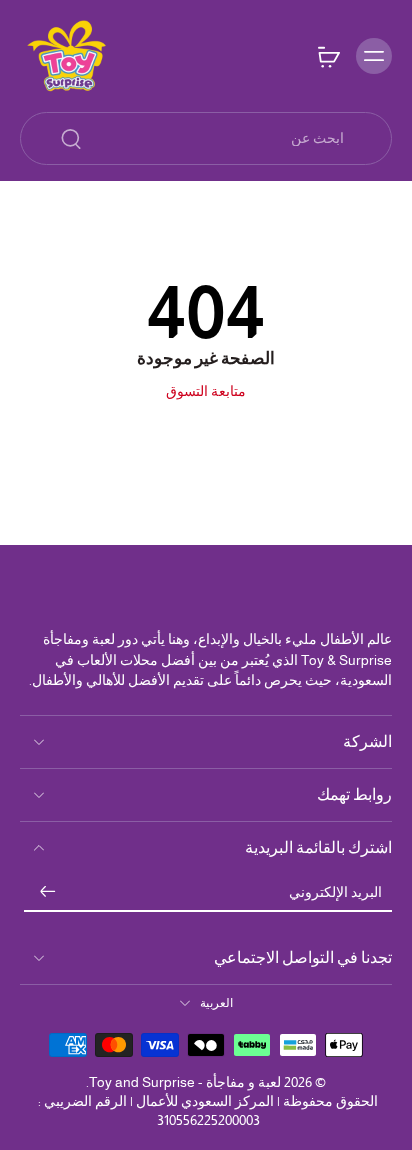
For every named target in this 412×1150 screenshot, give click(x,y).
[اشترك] (48, 893)
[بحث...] (71, 139)
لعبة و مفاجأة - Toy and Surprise (185, 1082)
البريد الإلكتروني (335, 892)
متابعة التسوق (206, 391)
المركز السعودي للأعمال (205, 1101)
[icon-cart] (328, 56)
